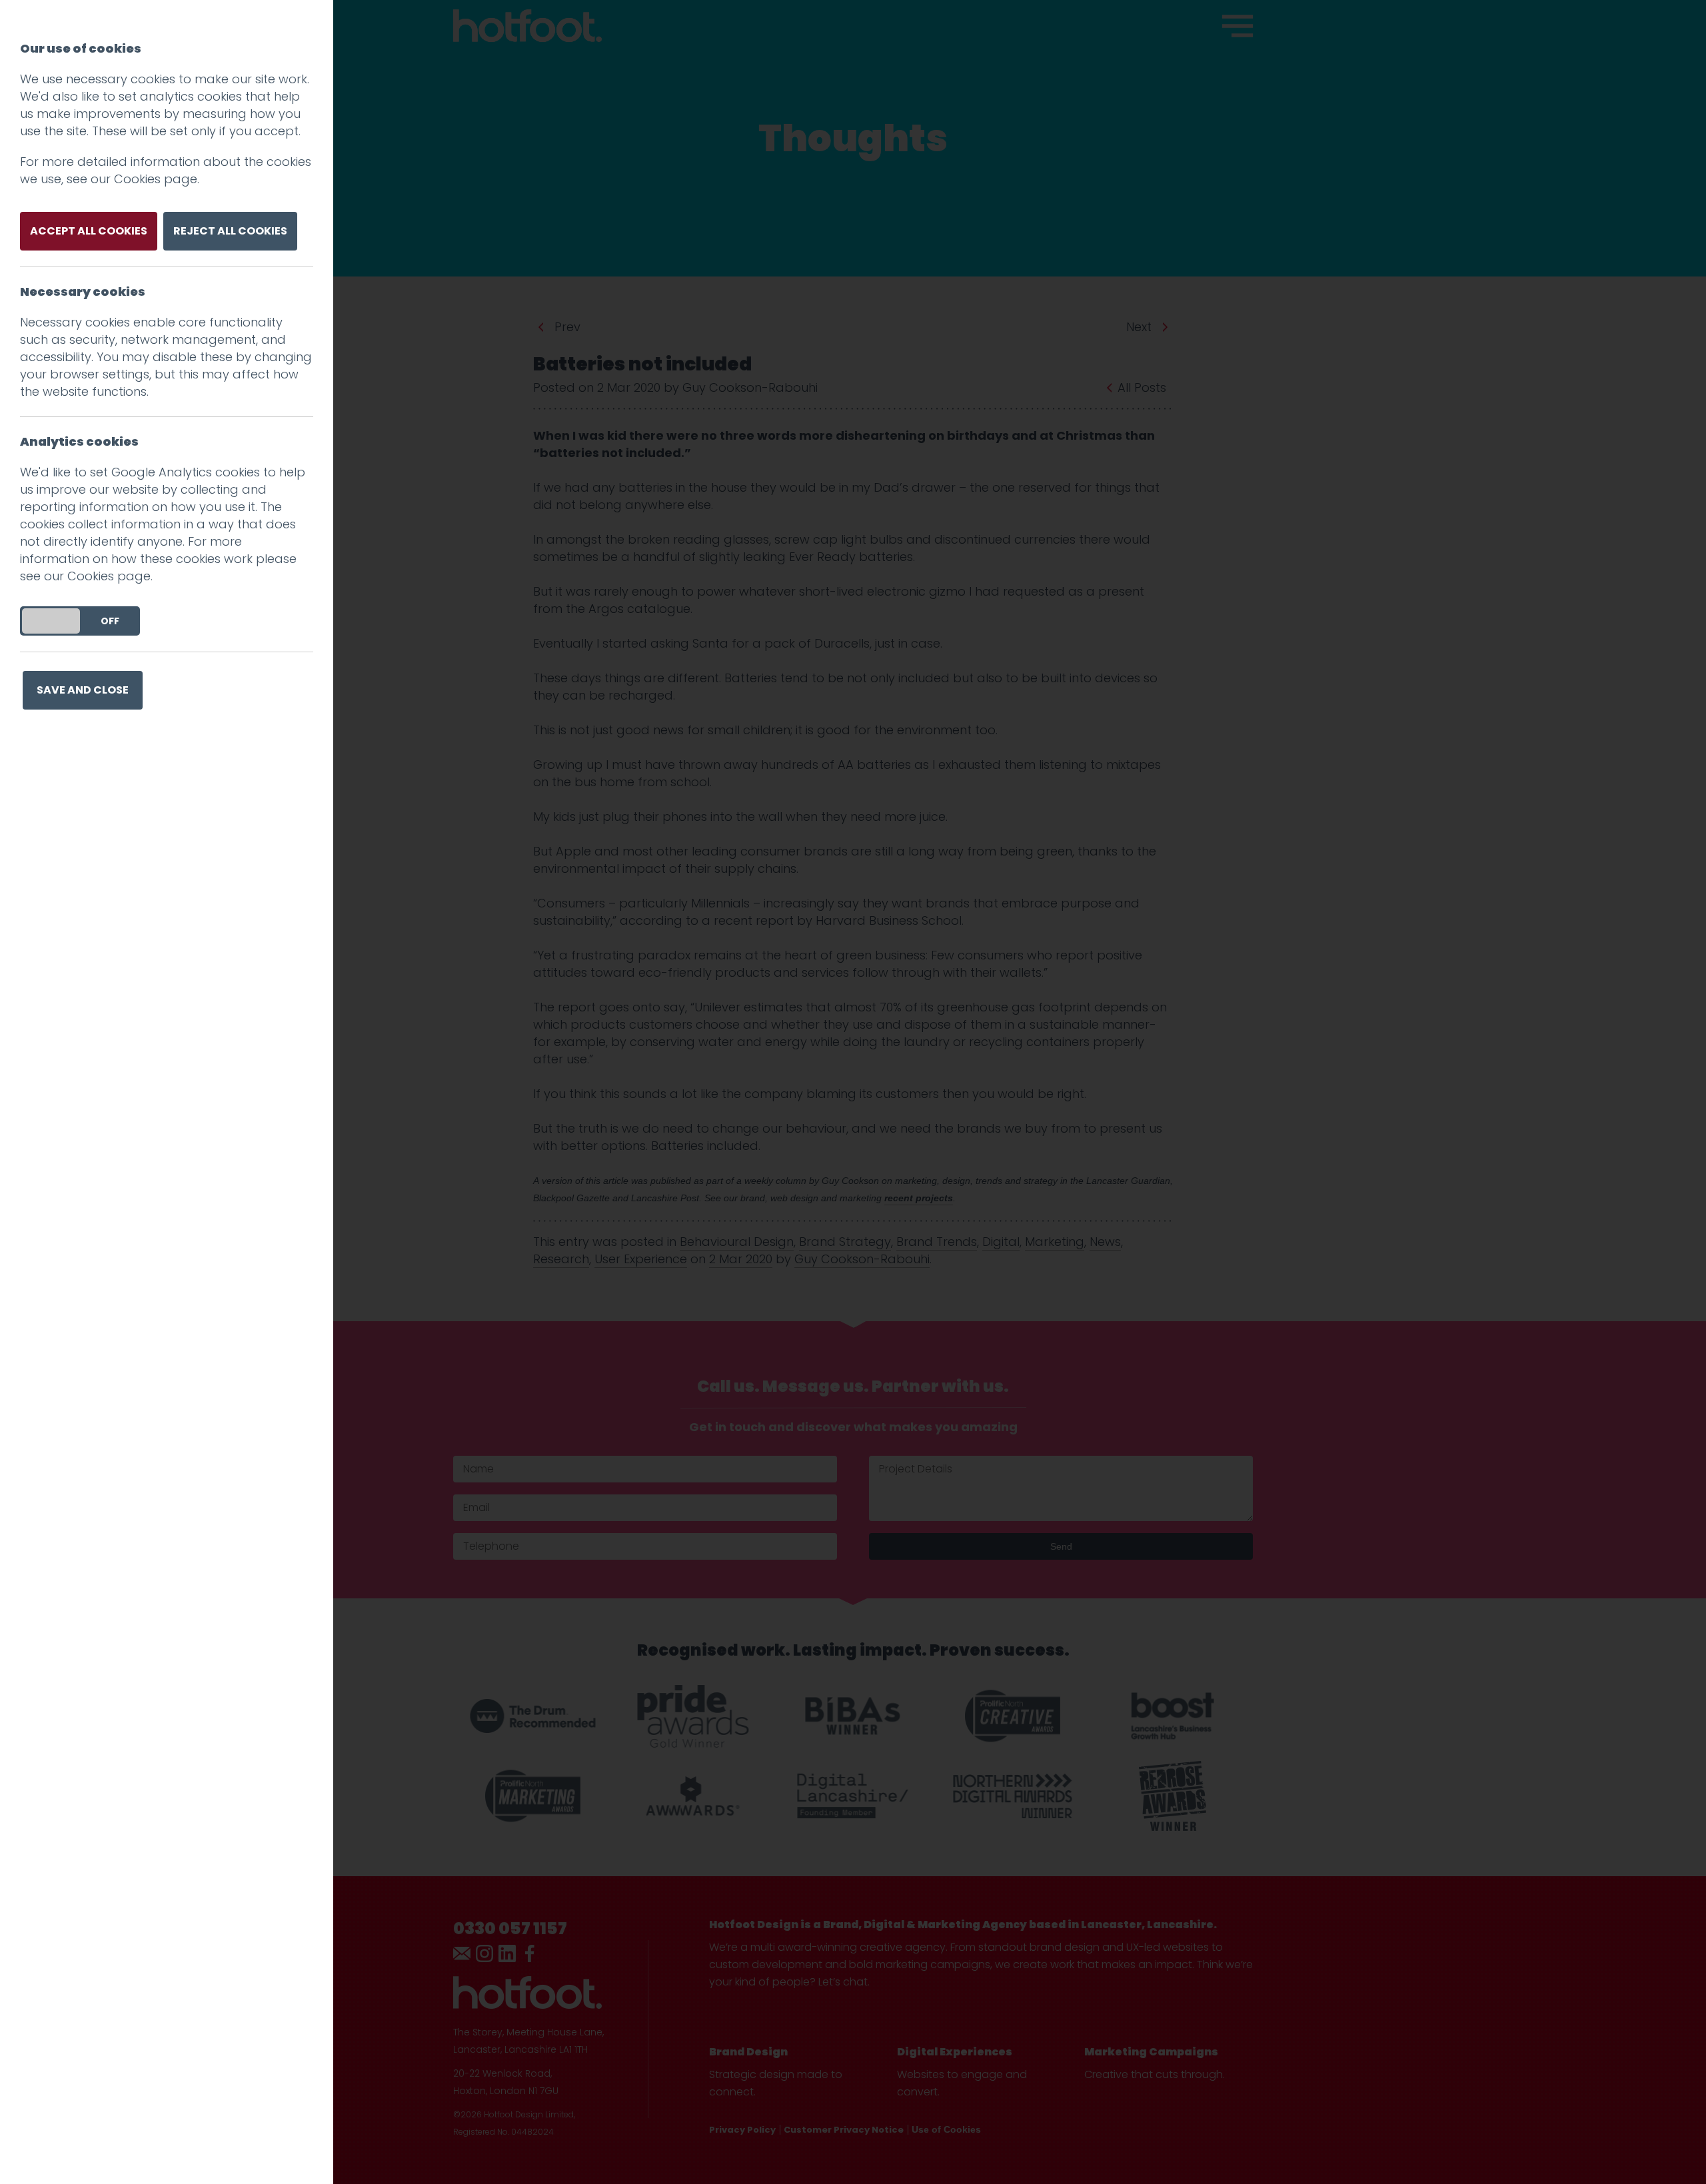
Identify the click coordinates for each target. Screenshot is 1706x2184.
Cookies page (156, 179)
